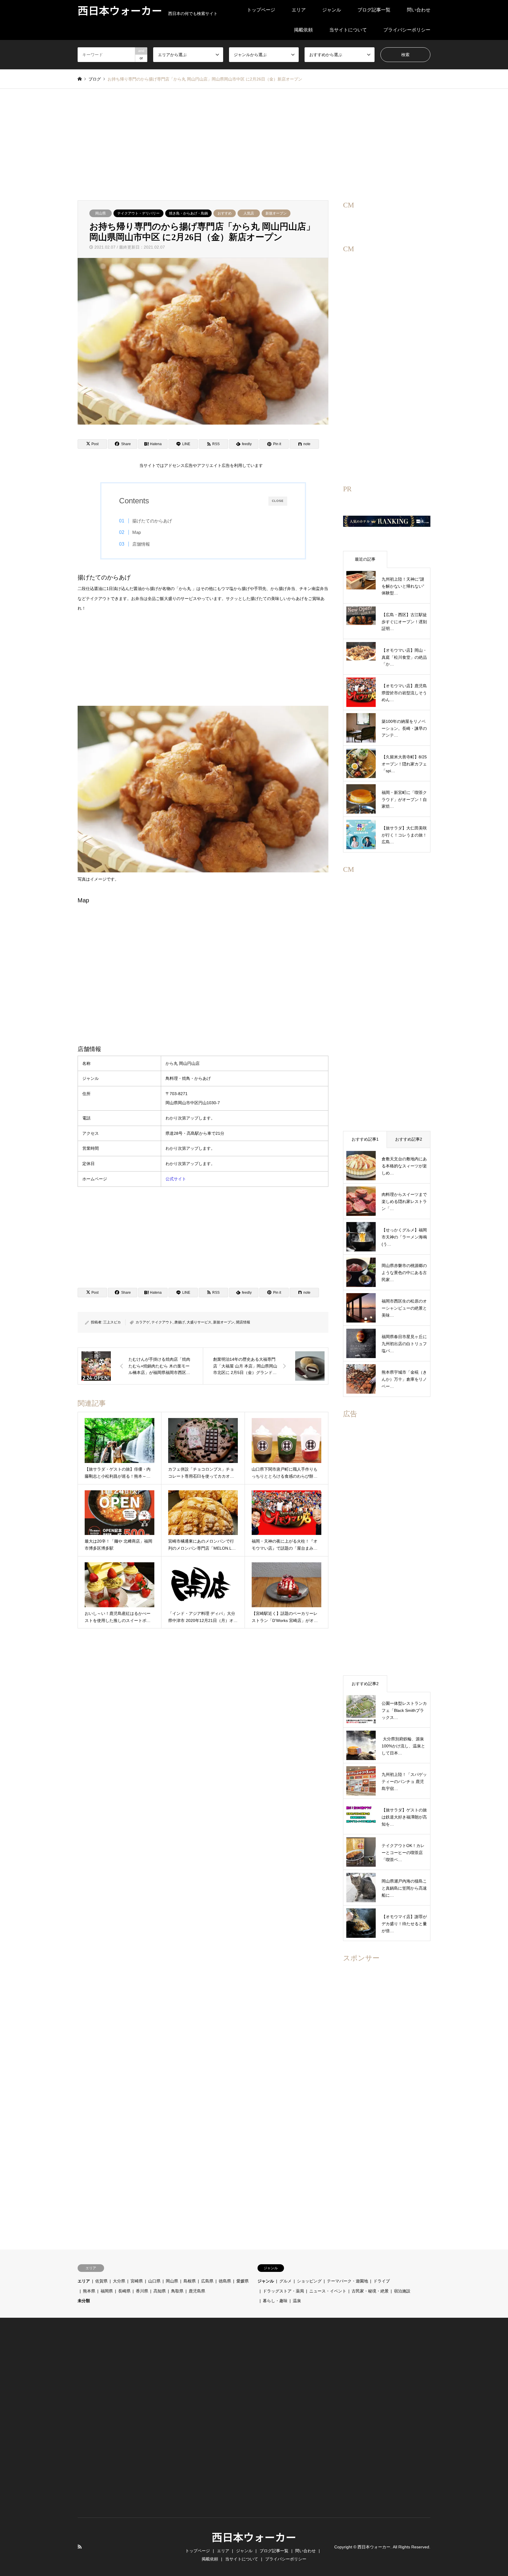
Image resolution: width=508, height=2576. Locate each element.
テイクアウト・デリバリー (138, 213)
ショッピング (309, 2281)
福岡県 (107, 2291)
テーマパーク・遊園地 (347, 2281)
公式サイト (176, 1179)
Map (137, 532)
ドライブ (382, 2281)
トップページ (261, 10)
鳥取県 (177, 2291)
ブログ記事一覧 (374, 10)
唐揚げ (180, 1322)
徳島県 (225, 2281)
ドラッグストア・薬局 (283, 2291)
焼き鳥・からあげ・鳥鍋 (188, 213)
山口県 (154, 2281)
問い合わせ (419, 10)
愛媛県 (243, 2281)
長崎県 (124, 2291)
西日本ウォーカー (254, 2537)
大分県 (119, 2281)
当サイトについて (348, 30)
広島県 (207, 2281)
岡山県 (101, 213)
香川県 (142, 2291)
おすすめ (225, 213)
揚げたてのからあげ (152, 521)
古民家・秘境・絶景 (370, 2291)
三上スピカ (112, 1322)
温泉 (297, 2301)
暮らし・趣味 (275, 2301)
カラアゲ (143, 1322)
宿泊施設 (402, 2291)
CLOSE (278, 501)
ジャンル (332, 10)
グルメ (285, 2281)
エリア (299, 10)
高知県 (160, 2291)
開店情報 (243, 1322)
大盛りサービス (199, 1322)
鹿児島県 (197, 2291)
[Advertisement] (254, 145)
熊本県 (89, 2291)
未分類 (84, 2301)
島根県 (190, 2281)
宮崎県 (137, 2281)
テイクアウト (162, 1322)
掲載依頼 (303, 30)
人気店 (249, 213)
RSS (80, 2547)
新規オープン (276, 213)
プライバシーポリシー (407, 30)
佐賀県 (101, 2281)
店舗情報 (141, 544)
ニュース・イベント (328, 2291)
